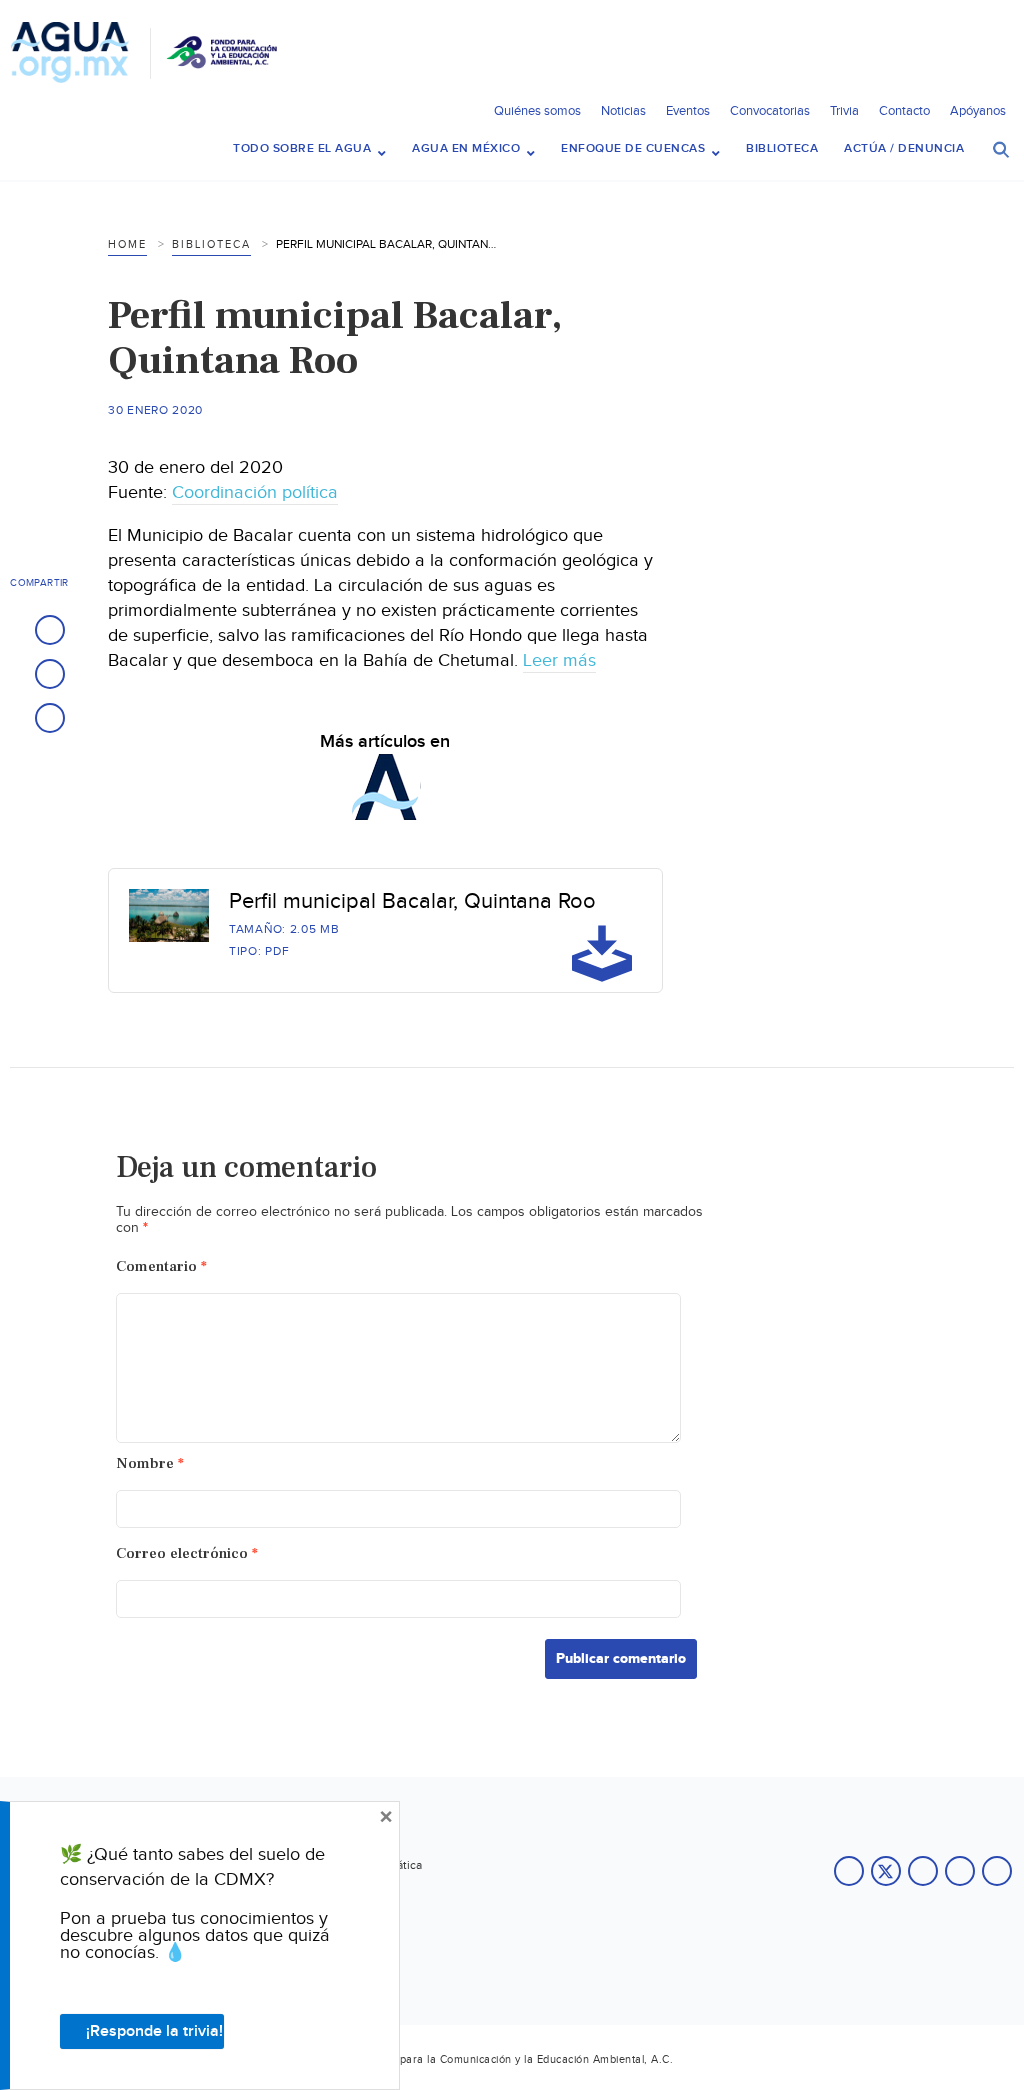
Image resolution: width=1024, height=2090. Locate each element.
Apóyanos (978, 111)
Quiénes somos (537, 111)
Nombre (150, 1463)
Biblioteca (211, 244)
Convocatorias (770, 111)
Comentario (161, 1266)
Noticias (623, 111)
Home (127, 244)
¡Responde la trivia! (154, 2031)
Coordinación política (255, 492)
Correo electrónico (187, 1553)
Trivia (844, 111)
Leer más (559, 660)
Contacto (904, 111)
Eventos (688, 111)
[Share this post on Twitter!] (50, 674)
